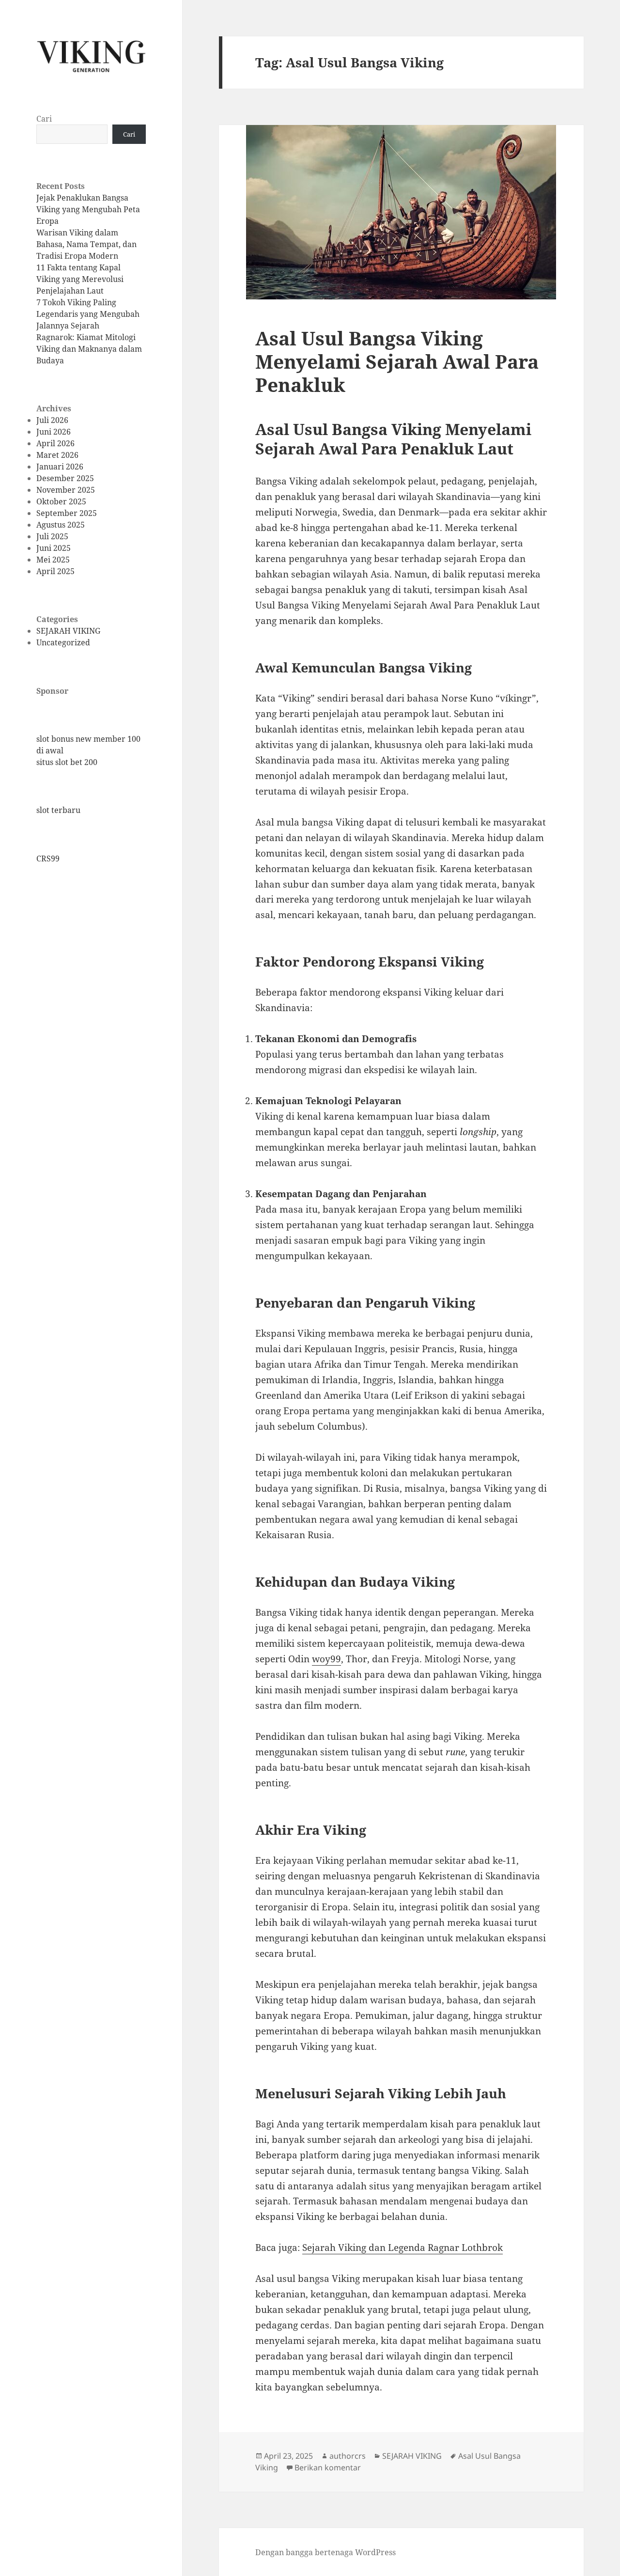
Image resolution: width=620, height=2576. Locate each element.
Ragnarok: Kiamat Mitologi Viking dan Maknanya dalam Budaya (89, 349)
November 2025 (66, 490)
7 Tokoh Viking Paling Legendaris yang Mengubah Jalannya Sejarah (88, 314)
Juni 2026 (54, 432)
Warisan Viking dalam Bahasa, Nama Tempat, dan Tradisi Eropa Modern (86, 244)
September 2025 (67, 513)
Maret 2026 (57, 455)
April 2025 (55, 571)
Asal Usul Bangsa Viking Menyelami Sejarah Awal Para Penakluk (397, 361)
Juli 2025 (52, 536)
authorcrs (348, 2456)
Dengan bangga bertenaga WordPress (325, 2552)
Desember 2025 (65, 478)
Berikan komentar (328, 2467)
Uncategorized (63, 642)
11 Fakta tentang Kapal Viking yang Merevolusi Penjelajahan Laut (80, 279)
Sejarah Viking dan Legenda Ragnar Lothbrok (403, 2248)
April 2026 (55, 443)
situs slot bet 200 (67, 762)
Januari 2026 (60, 467)
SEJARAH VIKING (68, 631)
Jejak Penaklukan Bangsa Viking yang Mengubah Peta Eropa (88, 209)
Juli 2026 (52, 420)
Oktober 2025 (61, 501)
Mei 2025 (53, 560)
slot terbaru (58, 810)
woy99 (326, 1659)
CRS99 (48, 859)
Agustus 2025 (61, 525)
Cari (44, 119)
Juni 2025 (54, 548)
